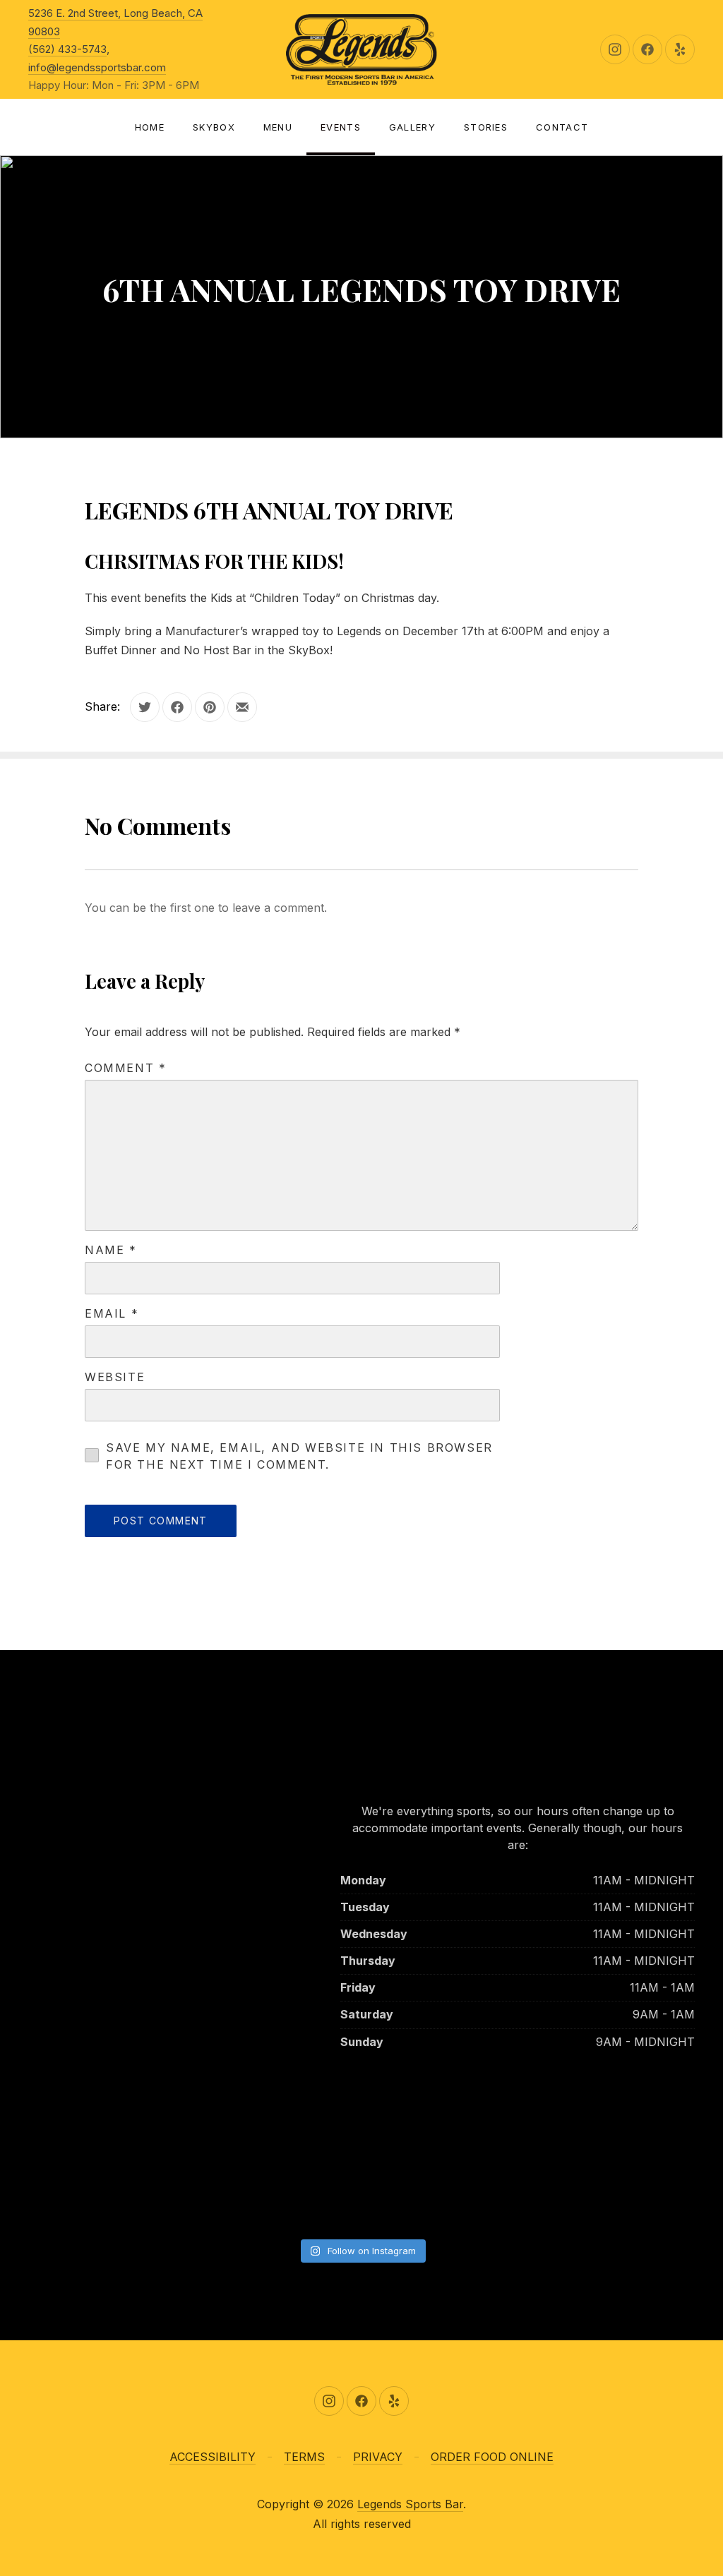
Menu (278, 127)
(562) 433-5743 (67, 49)
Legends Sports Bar (410, 2504)
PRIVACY (378, 2457)
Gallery (412, 127)
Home (150, 127)
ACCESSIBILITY (213, 2457)
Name (111, 1250)
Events (341, 127)
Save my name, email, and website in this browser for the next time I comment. (299, 1456)
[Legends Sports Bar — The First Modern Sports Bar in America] (361, 49)
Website (115, 1377)
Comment (125, 1068)
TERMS (304, 2457)
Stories (486, 127)
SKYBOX (214, 127)
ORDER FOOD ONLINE (492, 2457)
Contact (562, 127)
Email (112, 1313)
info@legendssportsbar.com (97, 67)
